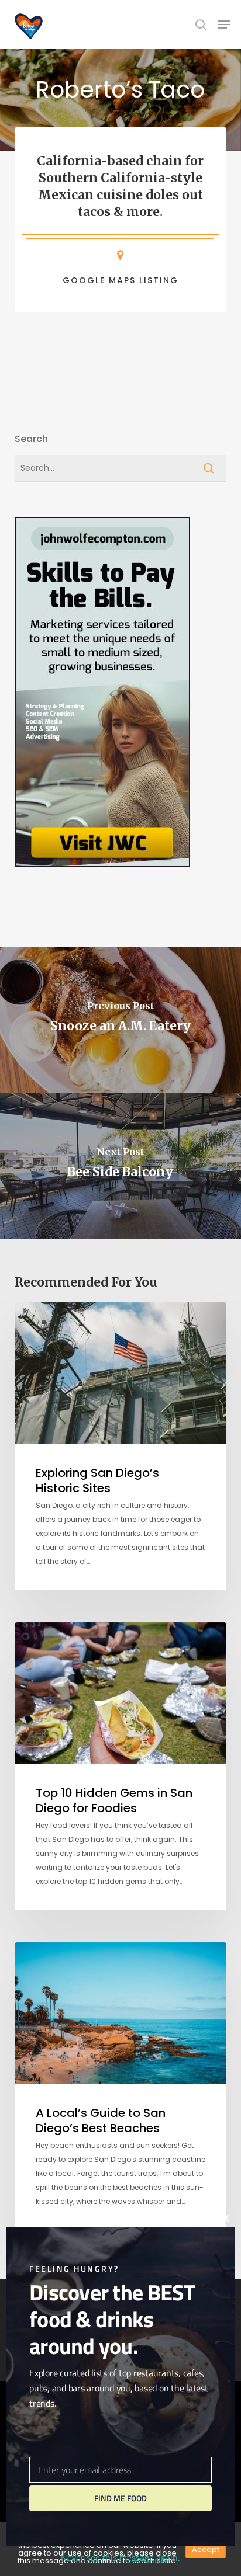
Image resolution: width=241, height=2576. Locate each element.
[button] (224, 25)
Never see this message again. (120, 2558)
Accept (206, 2549)
